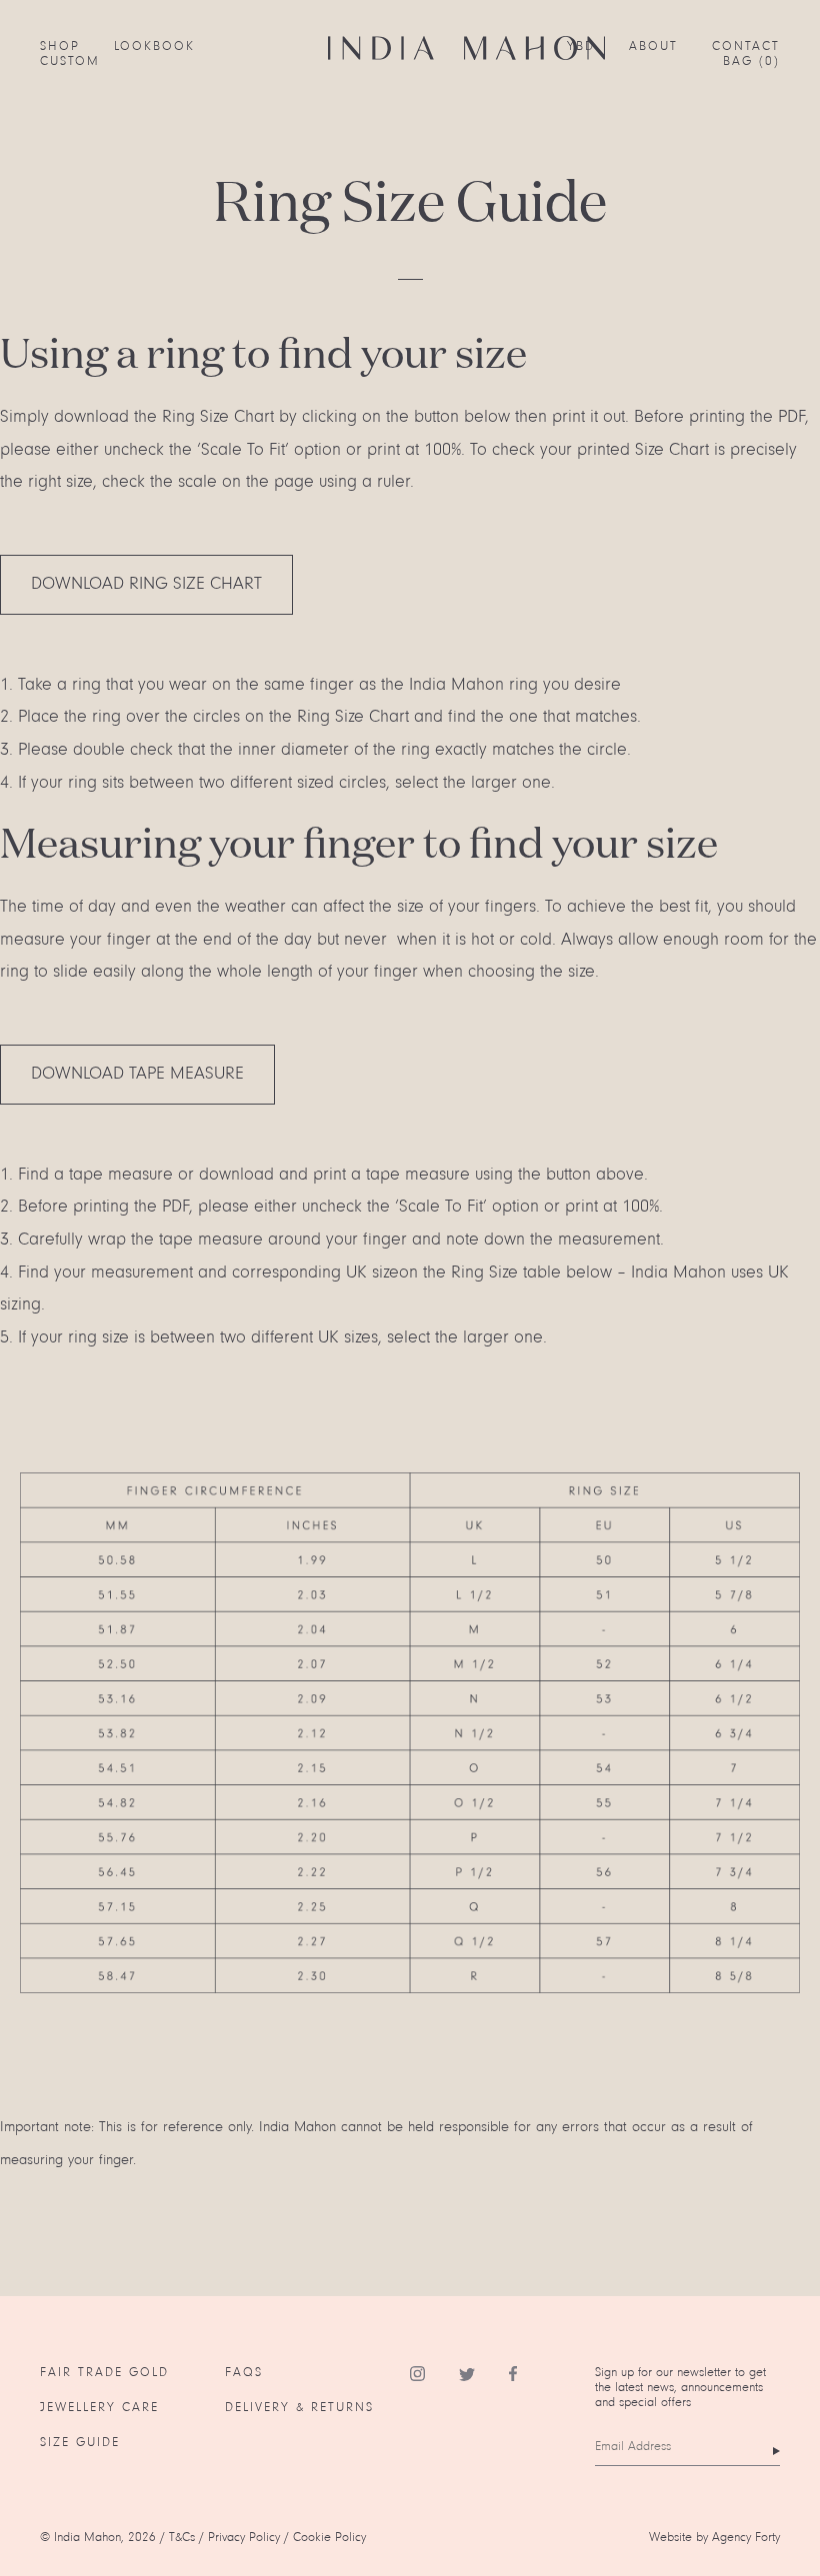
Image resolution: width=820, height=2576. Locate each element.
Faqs (244, 2373)
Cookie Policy (329, 2538)
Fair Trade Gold (104, 2373)
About (653, 46)
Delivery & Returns (299, 2408)
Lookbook (154, 46)
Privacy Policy (244, 2538)
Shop (60, 46)
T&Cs (182, 2538)
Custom (70, 61)
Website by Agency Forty (714, 2538)
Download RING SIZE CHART (146, 585)
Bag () (751, 61)
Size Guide (80, 2443)
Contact (746, 46)
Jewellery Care (99, 2408)
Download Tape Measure (137, 1075)
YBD (581, 46)
